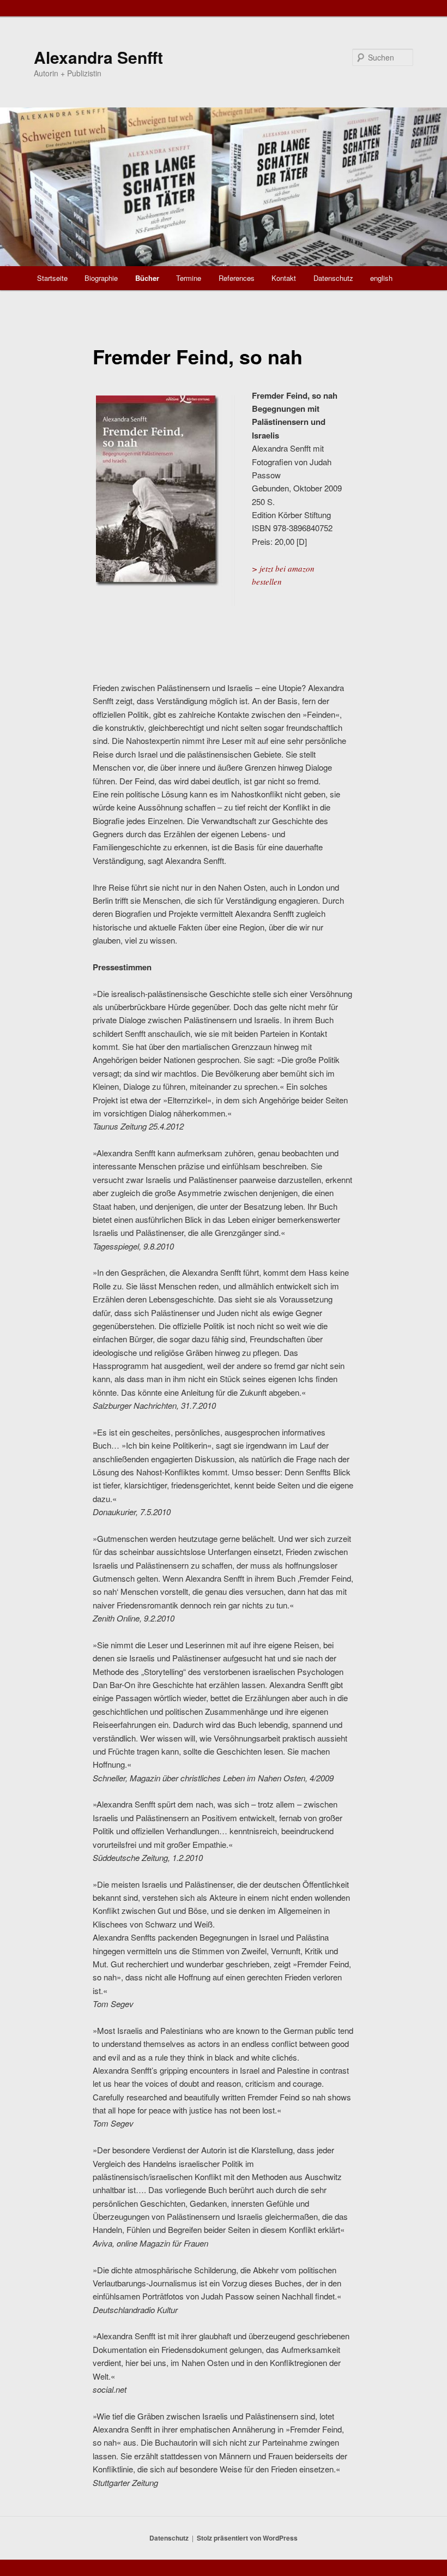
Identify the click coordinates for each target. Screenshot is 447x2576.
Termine (189, 278)
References (237, 278)
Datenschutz (333, 278)
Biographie (101, 278)
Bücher (147, 278)
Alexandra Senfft (98, 57)
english (381, 278)
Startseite (52, 278)
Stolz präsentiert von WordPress (247, 2538)
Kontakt (284, 278)
